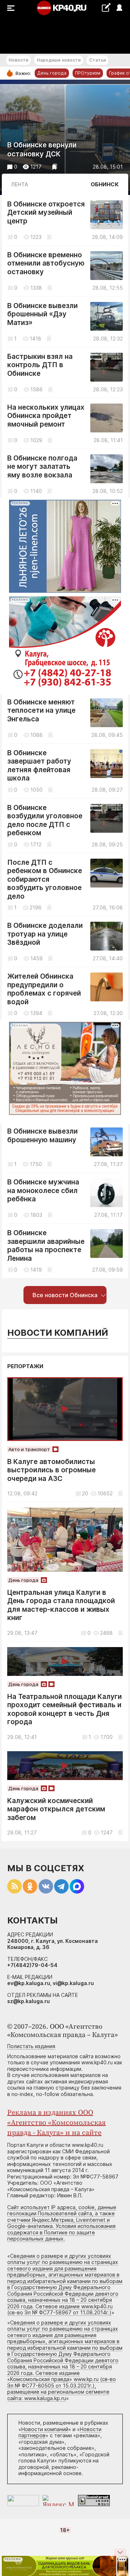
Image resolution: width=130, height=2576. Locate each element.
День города (52, 73)
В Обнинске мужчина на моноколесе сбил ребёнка (43, 1191)
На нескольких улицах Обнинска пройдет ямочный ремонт (46, 416)
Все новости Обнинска (65, 1295)
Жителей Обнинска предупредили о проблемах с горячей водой (44, 989)
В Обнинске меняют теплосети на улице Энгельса (41, 711)
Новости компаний (58, 1333)
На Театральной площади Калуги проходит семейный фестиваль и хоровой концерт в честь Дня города (64, 1709)
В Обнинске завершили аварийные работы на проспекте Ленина (46, 1246)
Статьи (97, 60)
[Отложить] (55, 167)
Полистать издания (31, 2046)
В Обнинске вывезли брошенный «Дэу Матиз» (42, 314)
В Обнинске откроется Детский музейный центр (46, 213)
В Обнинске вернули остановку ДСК (42, 150)
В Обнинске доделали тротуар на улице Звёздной (45, 934)
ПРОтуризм (88, 73)
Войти (119, 8)
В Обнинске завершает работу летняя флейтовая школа (39, 766)
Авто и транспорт (29, 1449)
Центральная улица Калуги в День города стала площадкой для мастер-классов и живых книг (61, 1605)
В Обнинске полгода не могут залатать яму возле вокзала (42, 467)
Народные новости (59, 60)
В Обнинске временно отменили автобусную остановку (46, 263)
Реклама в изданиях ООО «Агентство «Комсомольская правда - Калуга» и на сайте (57, 2123)
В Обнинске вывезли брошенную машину (42, 1136)
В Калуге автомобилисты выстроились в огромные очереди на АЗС (51, 1470)
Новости (18, 60)
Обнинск (105, 184)
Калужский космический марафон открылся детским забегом (56, 1809)
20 (85, 1493)
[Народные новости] (106, 7)
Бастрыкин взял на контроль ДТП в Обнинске (40, 365)
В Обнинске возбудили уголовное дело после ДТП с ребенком (45, 820)
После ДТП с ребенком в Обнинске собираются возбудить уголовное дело (45, 879)
